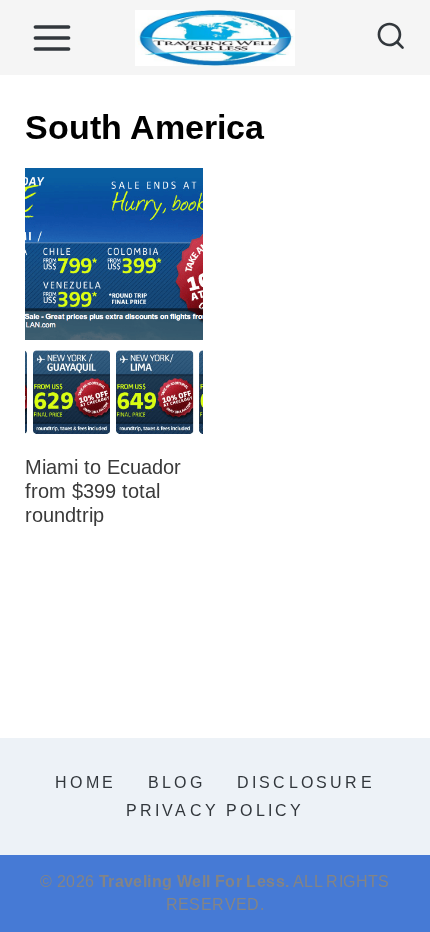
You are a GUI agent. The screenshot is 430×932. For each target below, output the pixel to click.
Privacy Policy (215, 810)
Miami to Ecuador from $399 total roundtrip (103, 491)
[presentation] (114, 301)
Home (85, 782)
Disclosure (306, 782)
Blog (176, 782)
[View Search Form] (391, 38)
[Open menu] (51, 37)
